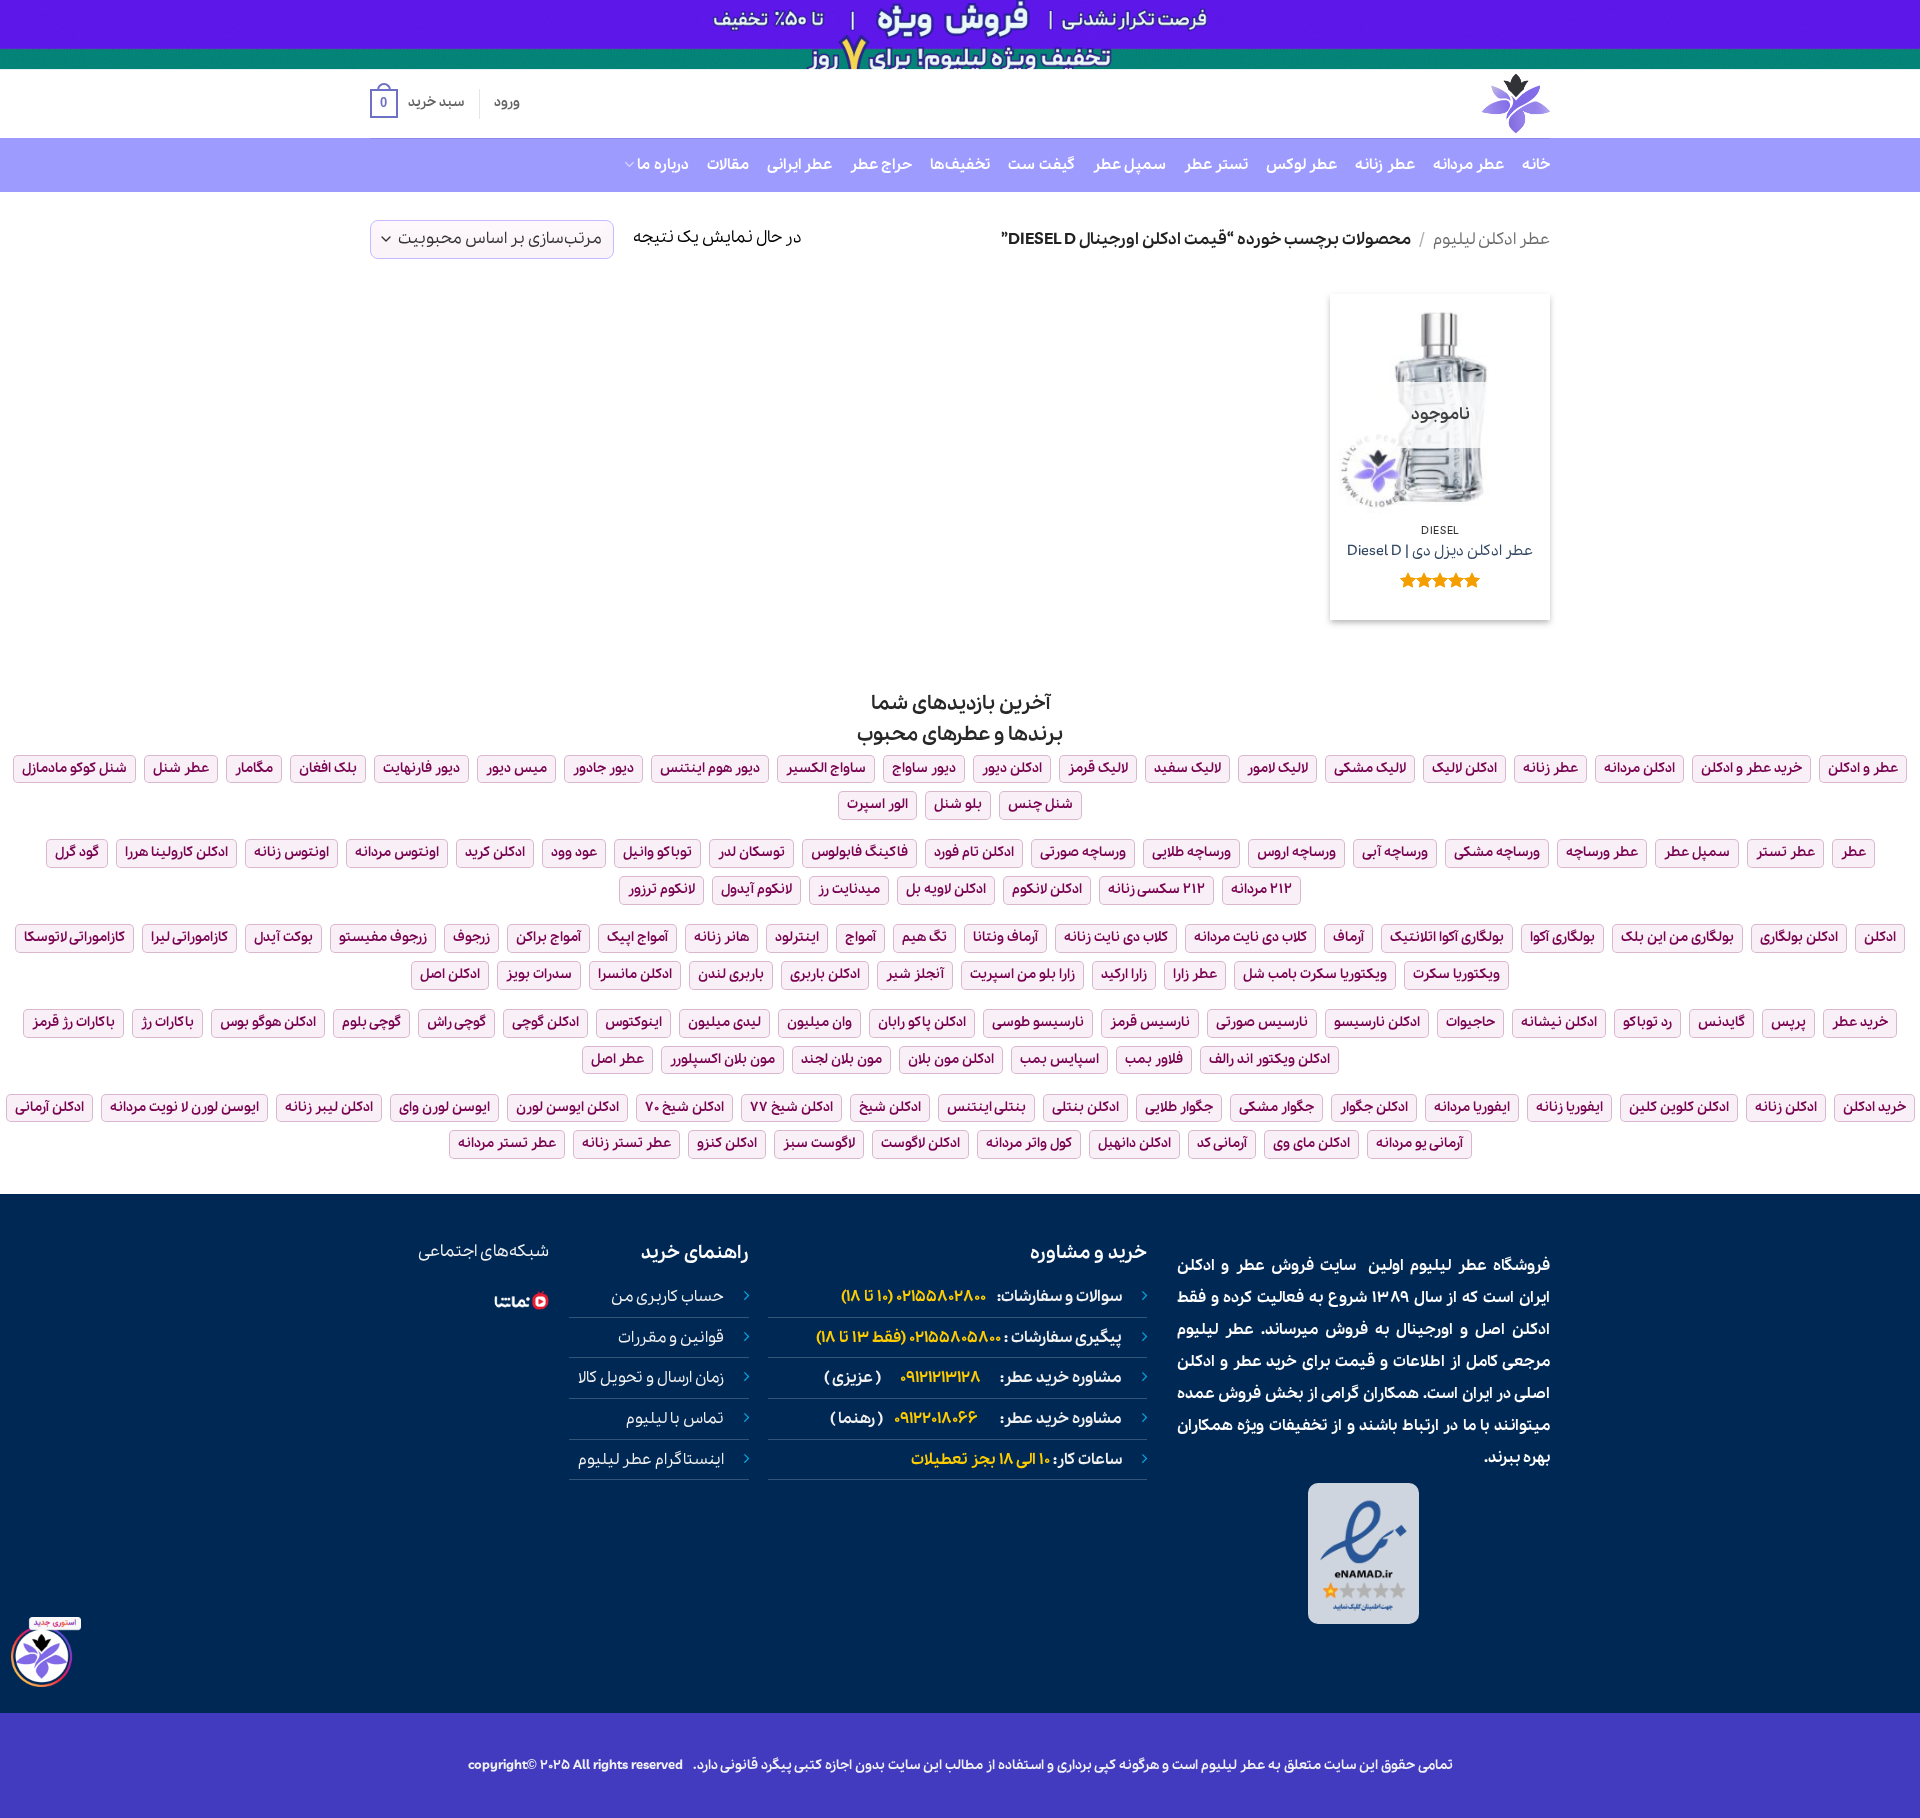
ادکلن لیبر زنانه (329, 1107)
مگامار (254, 768)
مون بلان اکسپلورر (722, 1059)
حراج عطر (881, 165)
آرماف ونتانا (1005, 937)
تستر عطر (1216, 165)
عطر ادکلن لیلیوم (1491, 239)
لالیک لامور (1277, 768)
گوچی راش (456, 1022)
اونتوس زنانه (291, 852)
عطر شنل (181, 768)
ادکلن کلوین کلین (1679, 1107)
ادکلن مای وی (1311, 1143)
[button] (417, 104)
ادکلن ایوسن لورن (567, 1107)
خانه (1536, 165)
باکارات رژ (167, 1022)
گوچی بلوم (371, 1022)
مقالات (728, 165)
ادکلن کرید (495, 852)
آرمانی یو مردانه (1419, 1143)
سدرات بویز (539, 974)
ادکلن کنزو (727, 1143)
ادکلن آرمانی (49, 1107)
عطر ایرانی (799, 165)
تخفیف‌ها (960, 165)
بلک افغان (328, 768)
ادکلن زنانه (1786, 1107)
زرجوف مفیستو (383, 937)
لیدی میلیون (724, 1022)
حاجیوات (1470, 1022)
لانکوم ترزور (661, 889)
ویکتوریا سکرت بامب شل (1315, 974)
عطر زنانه (1384, 165)
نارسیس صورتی (1262, 1022)
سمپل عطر (1129, 165)
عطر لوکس (1301, 165)
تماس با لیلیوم (675, 1419)
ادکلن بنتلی (1085, 1107)
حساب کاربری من (667, 1297)
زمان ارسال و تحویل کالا (651, 1378)
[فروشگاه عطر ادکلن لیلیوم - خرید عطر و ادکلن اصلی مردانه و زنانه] (1467, 103)
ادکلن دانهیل (1134, 1143)
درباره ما (662, 165)
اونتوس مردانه (397, 852)
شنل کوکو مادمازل (74, 768)
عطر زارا (1195, 974)
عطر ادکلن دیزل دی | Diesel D (1440, 551)
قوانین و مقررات (671, 1338)
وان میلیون (819, 1022)
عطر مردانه (1468, 165)
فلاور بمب (1154, 1059)
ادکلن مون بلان (951, 1059)
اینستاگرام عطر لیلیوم (651, 1460)
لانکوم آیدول (756, 889)
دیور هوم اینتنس (710, 768)
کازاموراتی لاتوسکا (74, 937)
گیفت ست (1041, 165)
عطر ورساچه (1602, 852)
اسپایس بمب (1059, 1059)
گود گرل (77, 852)
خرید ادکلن (1874, 1107)
